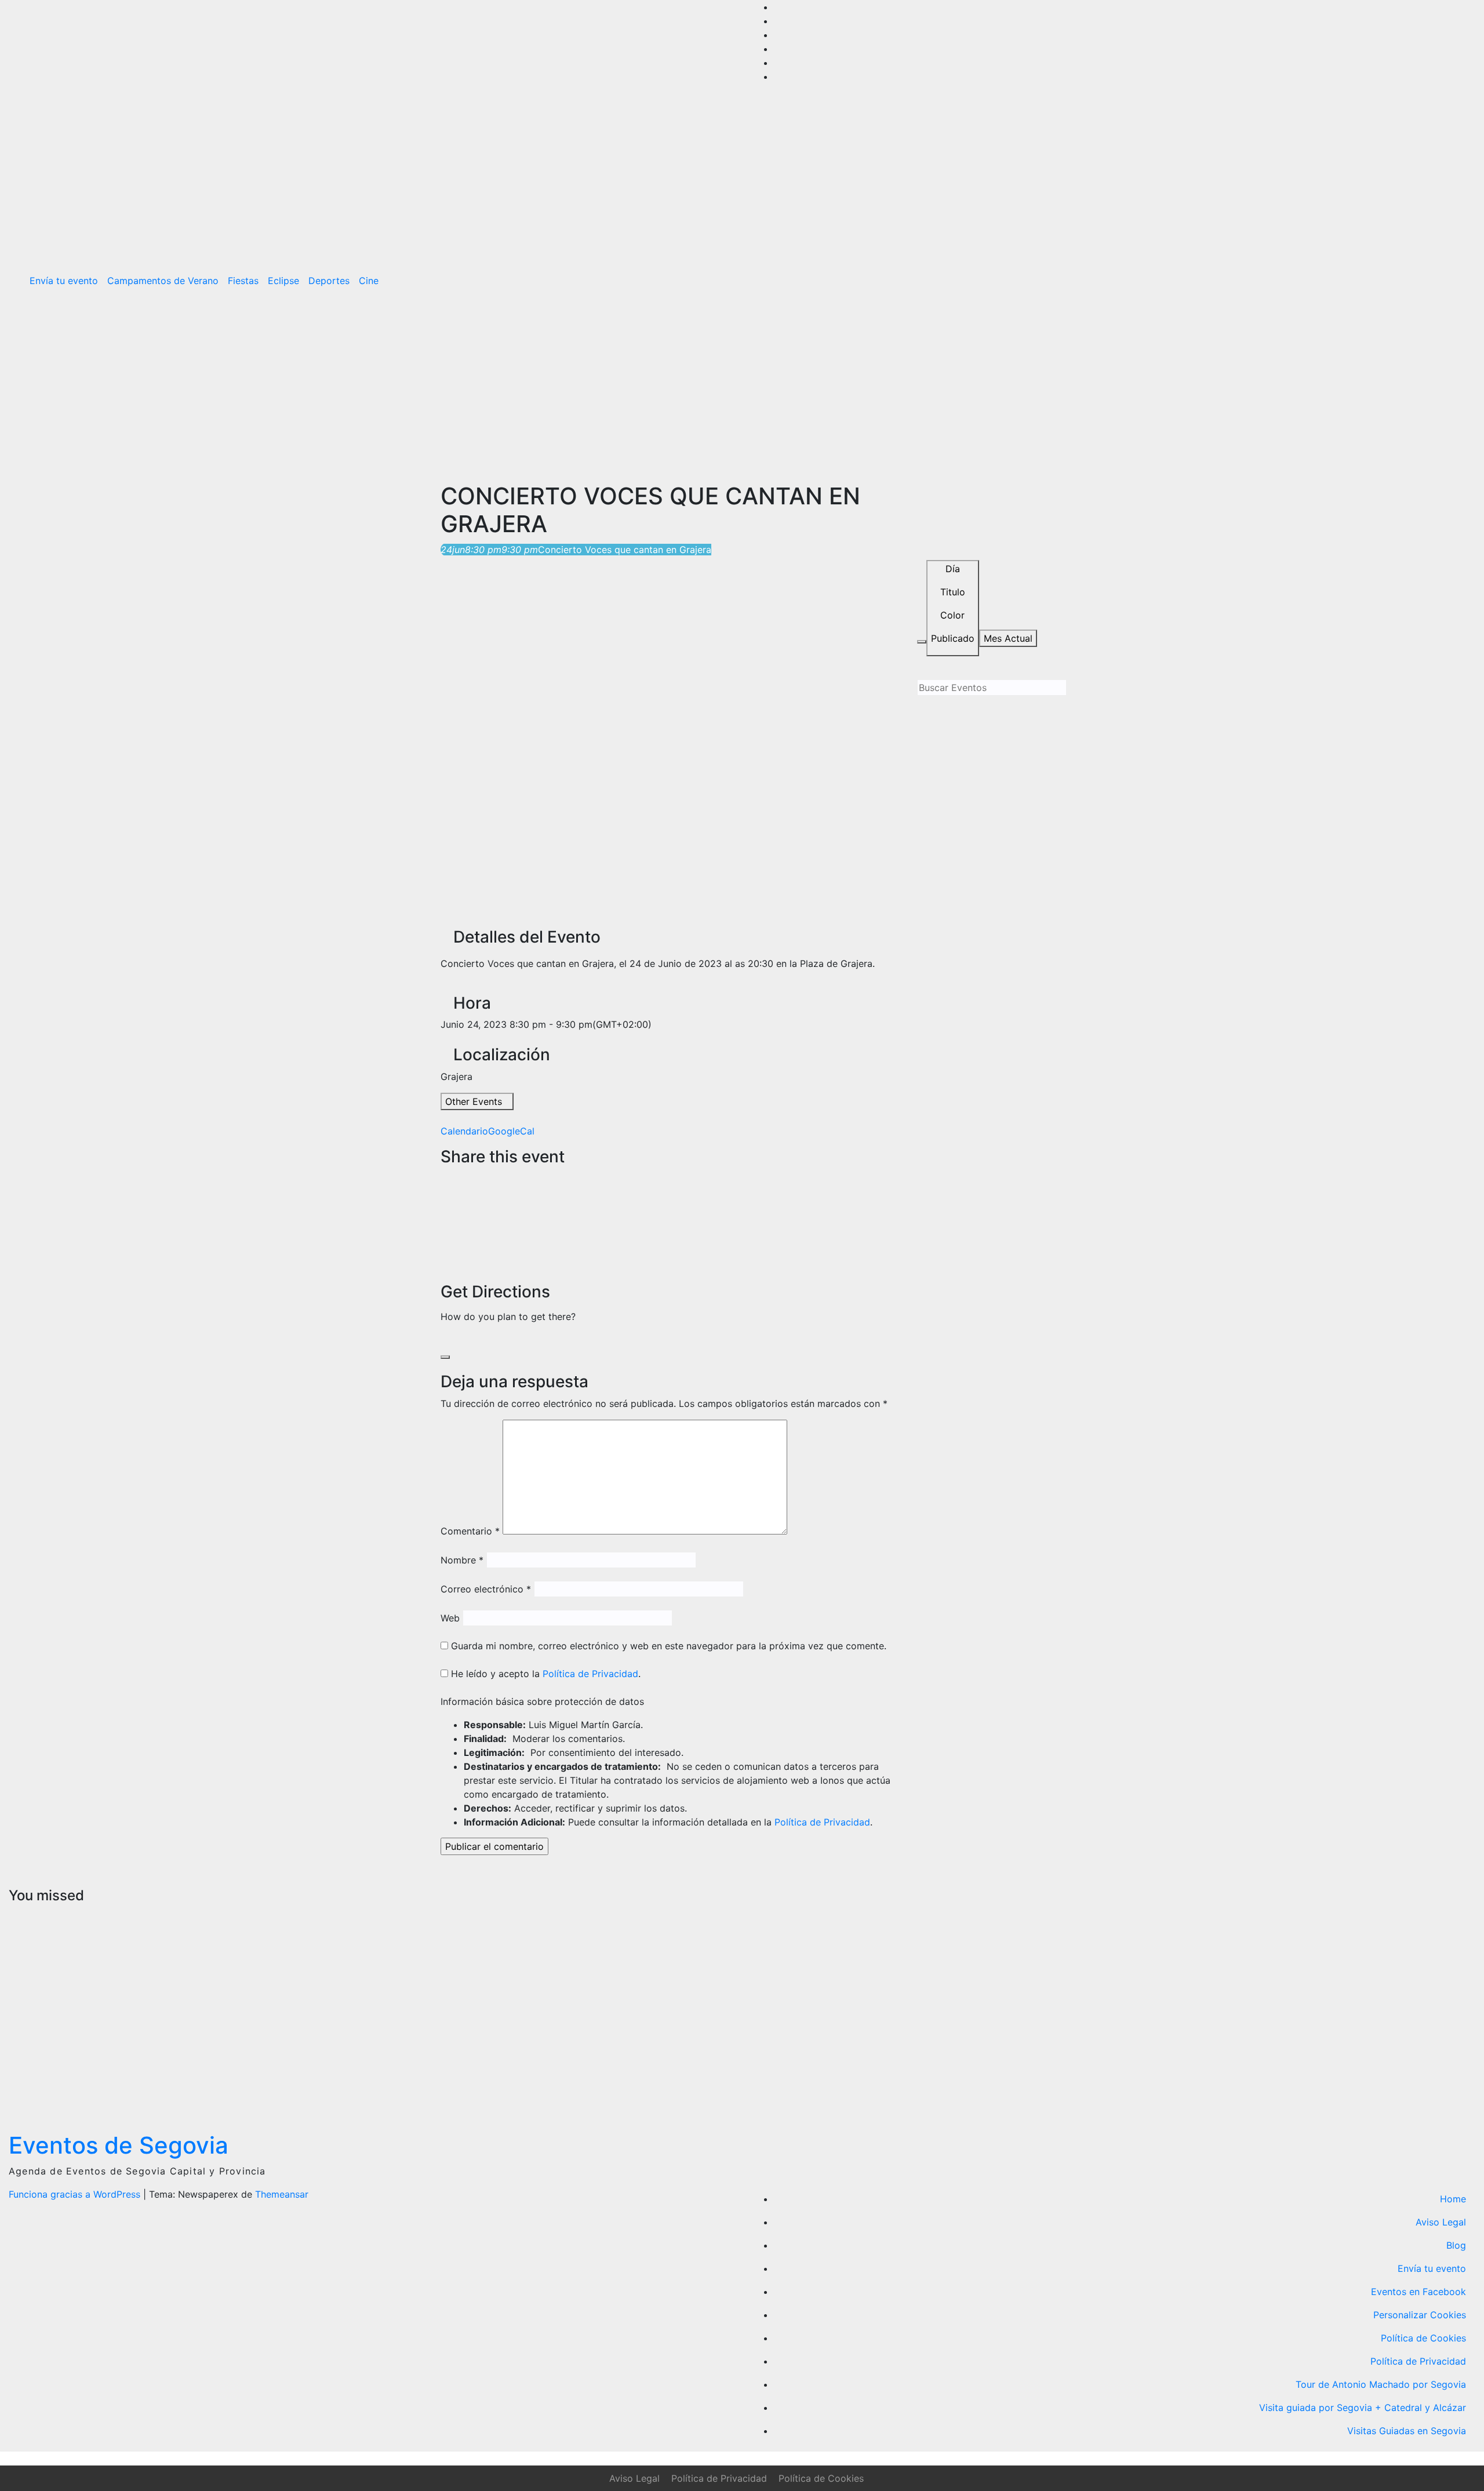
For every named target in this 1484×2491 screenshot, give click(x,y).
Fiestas (243, 281)
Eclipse (283, 281)
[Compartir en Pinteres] (444, 1220)
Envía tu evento (64, 281)
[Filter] (922, 642)
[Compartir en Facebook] (444, 1178)
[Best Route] (444, 1340)
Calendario (464, 1131)
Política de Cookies (1423, 2338)
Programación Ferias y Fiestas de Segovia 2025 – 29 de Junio (426, 2003)
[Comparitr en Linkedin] (444, 1206)
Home (1453, 2199)
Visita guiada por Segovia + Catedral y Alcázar (1363, 2408)
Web (450, 1618)
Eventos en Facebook (1418, 2292)
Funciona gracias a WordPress (76, 2194)
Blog (1456, 2245)
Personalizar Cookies (1420, 2315)
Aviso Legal (1441, 2222)
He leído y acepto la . (544, 1674)
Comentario (470, 1531)
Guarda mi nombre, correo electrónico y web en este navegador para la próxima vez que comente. (669, 1646)
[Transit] (464, 1340)
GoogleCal (511, 1131)
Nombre (462, 1560)
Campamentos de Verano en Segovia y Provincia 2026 (57, 2003)
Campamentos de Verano (163, 281)
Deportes (329, 281)
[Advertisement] (742, 384)
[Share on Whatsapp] (444, 1234)
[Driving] (454, 1340)
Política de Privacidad (590, 1674)
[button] (1442, 281)
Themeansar (282, 2194)
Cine (369, 281)
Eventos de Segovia (119, 2145)
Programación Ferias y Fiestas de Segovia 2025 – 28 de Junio (797, 2003)
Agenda (1139, 1915)
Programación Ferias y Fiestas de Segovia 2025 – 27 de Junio (1168, 1989)
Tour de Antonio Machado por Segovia (1381, 2384)
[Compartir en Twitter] (444, 1192)
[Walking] (474, 1340)
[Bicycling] (483, 1340)
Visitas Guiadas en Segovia (1407, 2431)
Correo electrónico (486, 1589)
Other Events (474, 1101)
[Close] (445, 1357)
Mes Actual (1008, 638)
